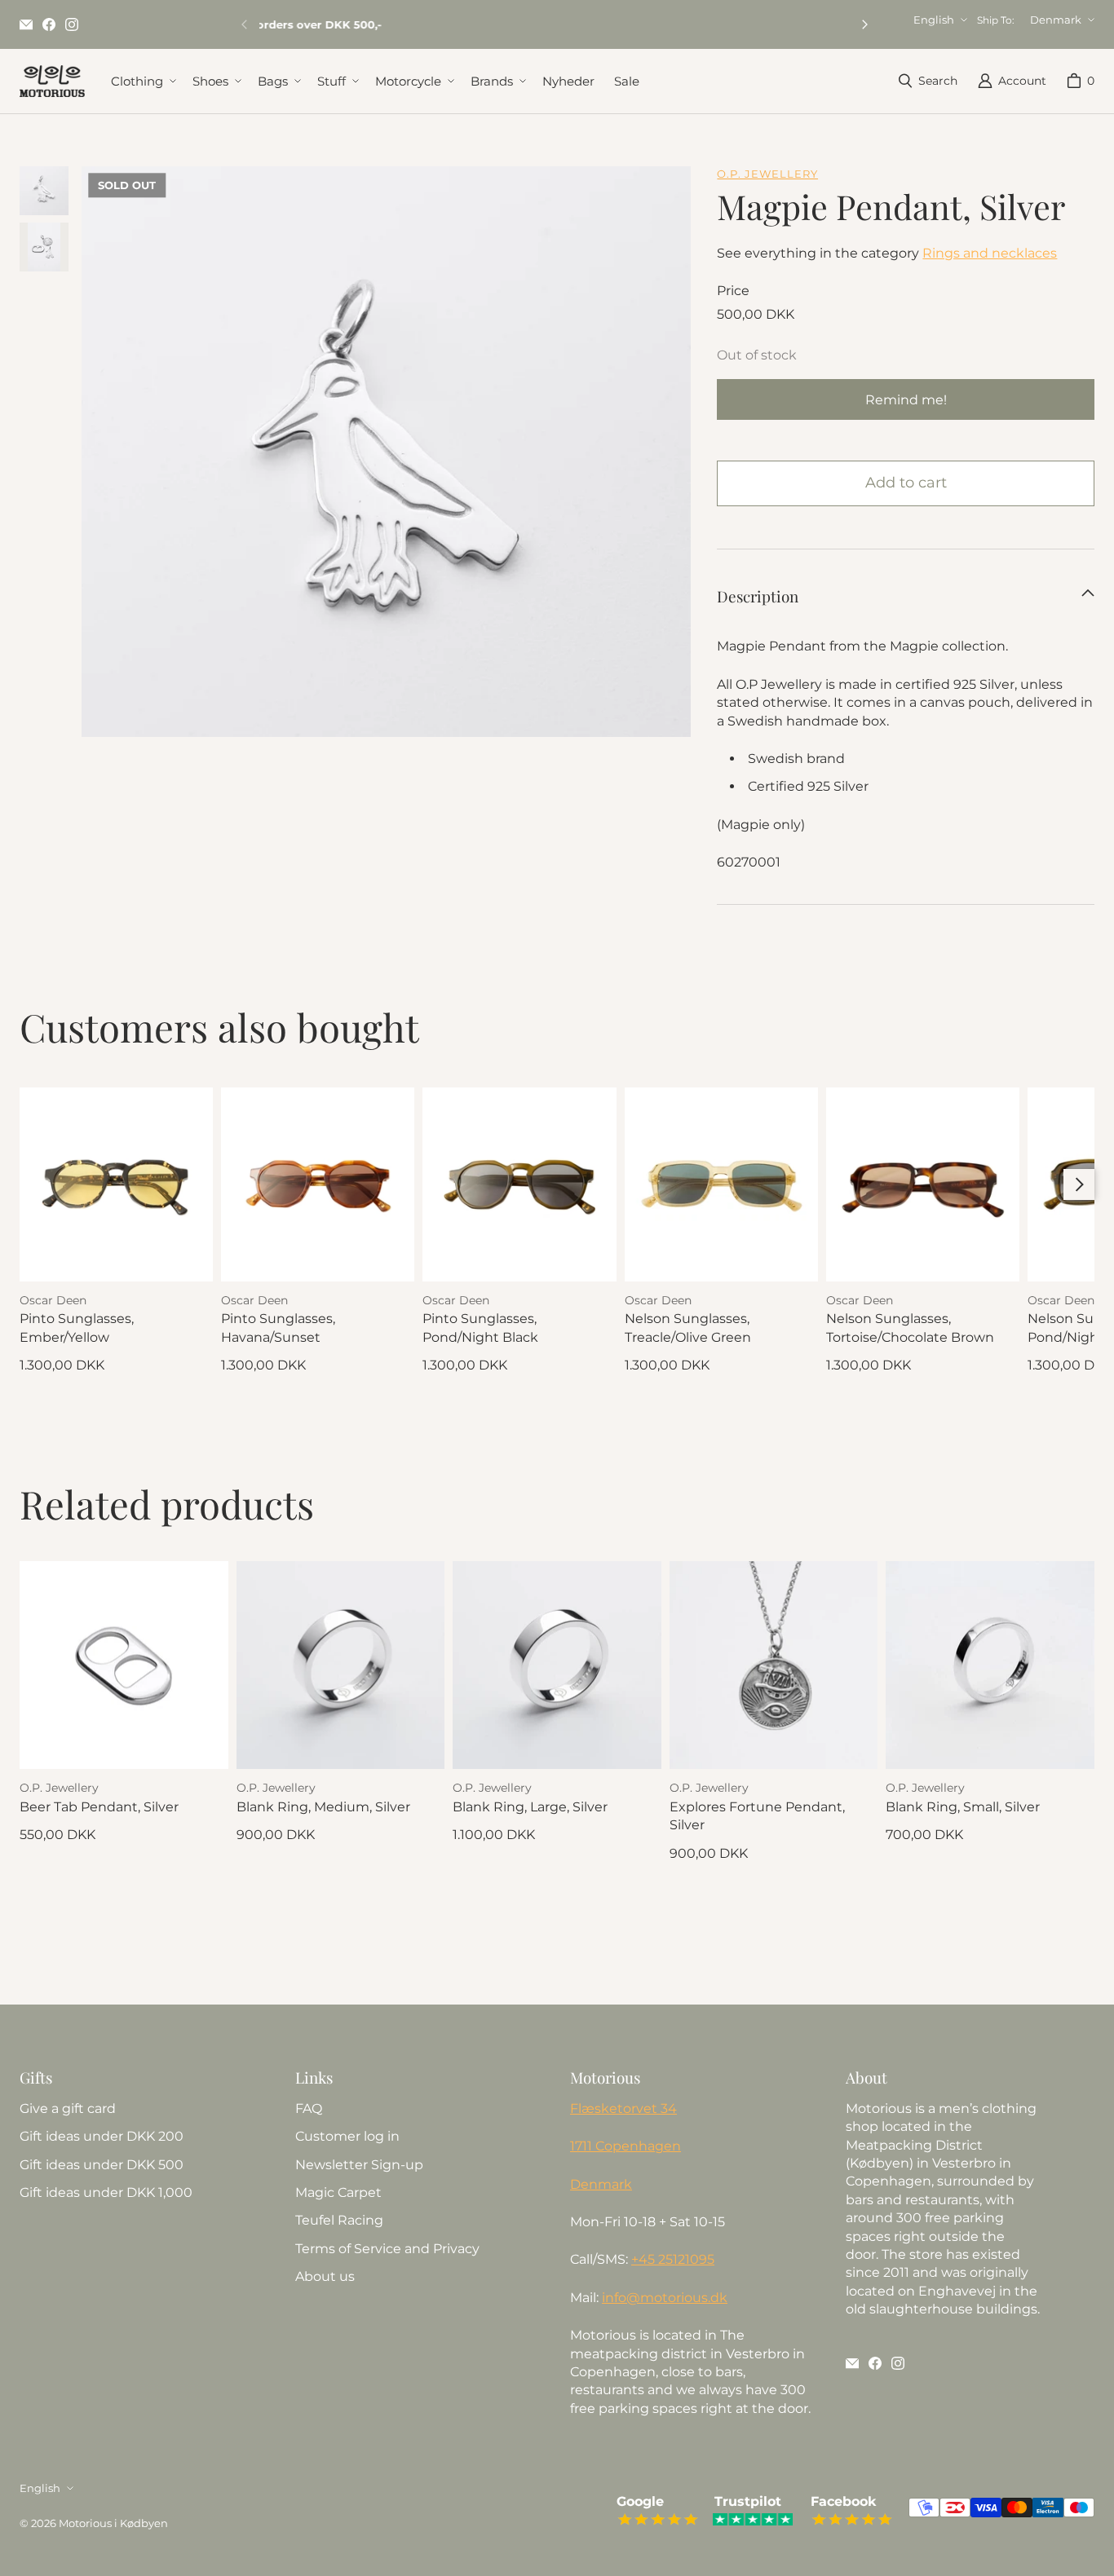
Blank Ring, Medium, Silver (323, 1807)
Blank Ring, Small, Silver (963, 1807)
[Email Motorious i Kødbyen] (26, 24)
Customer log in (347, 2136)
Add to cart (906, 483)
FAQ (309, 2108)
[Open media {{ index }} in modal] (386, 471)
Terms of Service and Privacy (387, 2249)
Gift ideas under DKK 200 (102, 2136)
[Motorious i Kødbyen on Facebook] (49, 24)
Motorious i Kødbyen (113, 2523)
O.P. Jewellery (767, 174)
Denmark (1056, 20)
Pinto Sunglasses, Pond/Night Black (480, 1328)
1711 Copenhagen (626, 2146)
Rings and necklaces (990, 253)
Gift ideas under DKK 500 (102, 2165)
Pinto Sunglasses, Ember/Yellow (77, 1328)
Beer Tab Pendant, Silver (99, 1807)
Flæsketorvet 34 (623, 2108)
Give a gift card (68, 2108)
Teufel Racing (339, 2220)
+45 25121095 (673, 2259)
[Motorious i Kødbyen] (52, 81)
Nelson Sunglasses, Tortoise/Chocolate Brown (910, 1328)
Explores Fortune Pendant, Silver (757, 1816)
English (934, 20)
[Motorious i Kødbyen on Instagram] (72, 24)
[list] (386, 452)
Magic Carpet (338, 2192)
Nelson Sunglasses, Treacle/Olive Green (688, 1328)
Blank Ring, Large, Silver (530, 1807)
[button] (142, 81)
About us (325, 2276)
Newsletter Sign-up (359, 2165)
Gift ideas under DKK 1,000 (106, 2192)
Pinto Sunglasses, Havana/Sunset (278, 1328)
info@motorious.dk (665, 2298)
